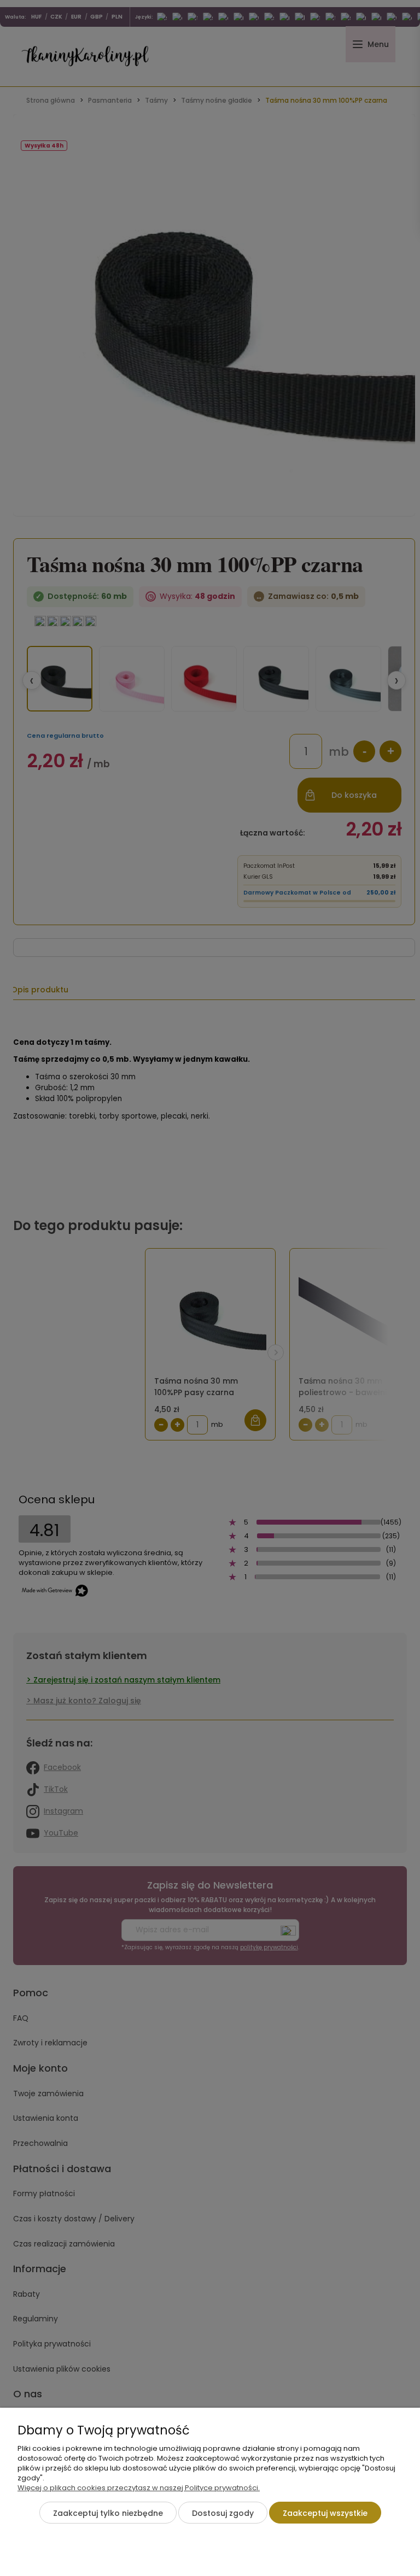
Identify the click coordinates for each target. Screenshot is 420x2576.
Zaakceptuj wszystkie (325, 2513)
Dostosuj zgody (223, 2513)
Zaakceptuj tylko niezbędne (108, 2513)
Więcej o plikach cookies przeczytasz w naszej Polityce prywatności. (139, 2488)
